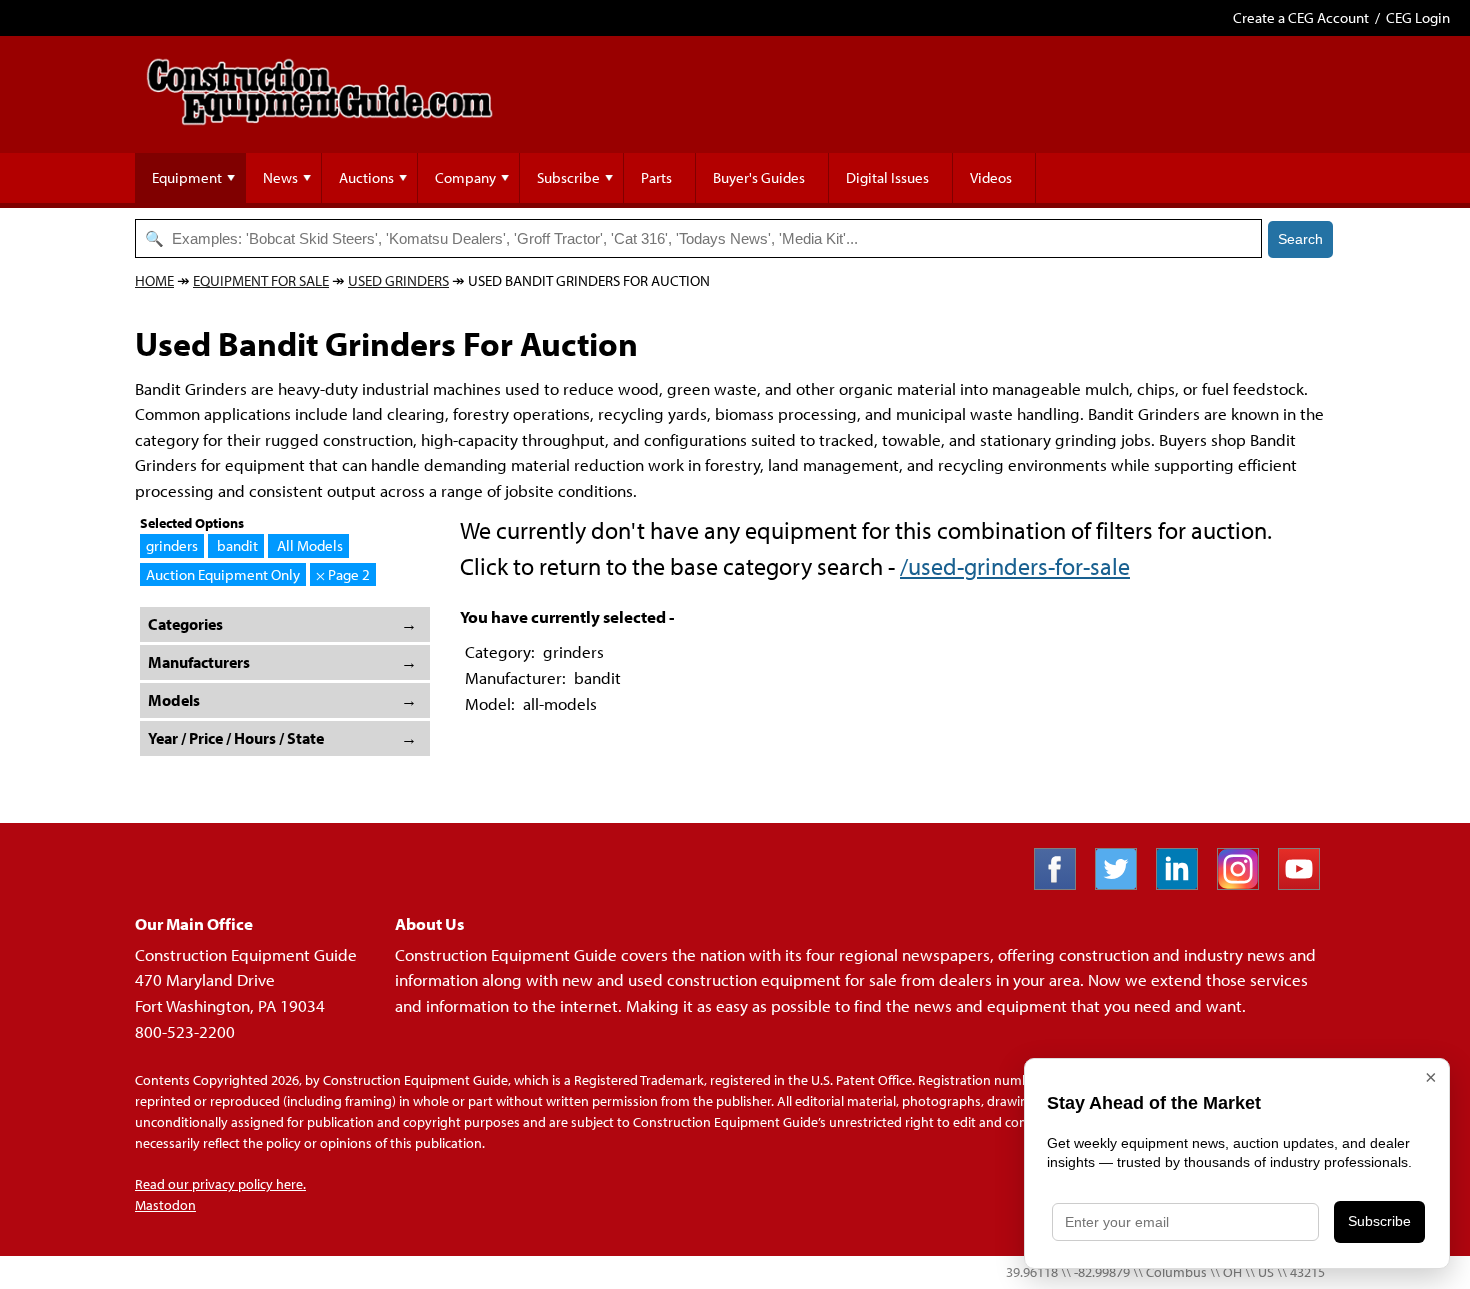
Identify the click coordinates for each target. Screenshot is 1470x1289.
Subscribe (568, 177)
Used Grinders (398, 280)
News (280, 177)
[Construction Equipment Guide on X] (1123, 883)
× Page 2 (343, 574)
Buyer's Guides (759, 177)
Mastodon (165, 1205)
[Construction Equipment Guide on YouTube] (1306, 883)
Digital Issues (887, 177)
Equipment (187, 177)
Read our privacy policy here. (220, 1184)
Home (154, 280)
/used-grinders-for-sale (1015, 566)
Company (465, 177)
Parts (656, 177)
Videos (991, 177)
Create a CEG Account (1301, 17)
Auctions (366, 177)
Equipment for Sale (261, 280)
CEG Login (1418, 17)
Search (1300, 239)
